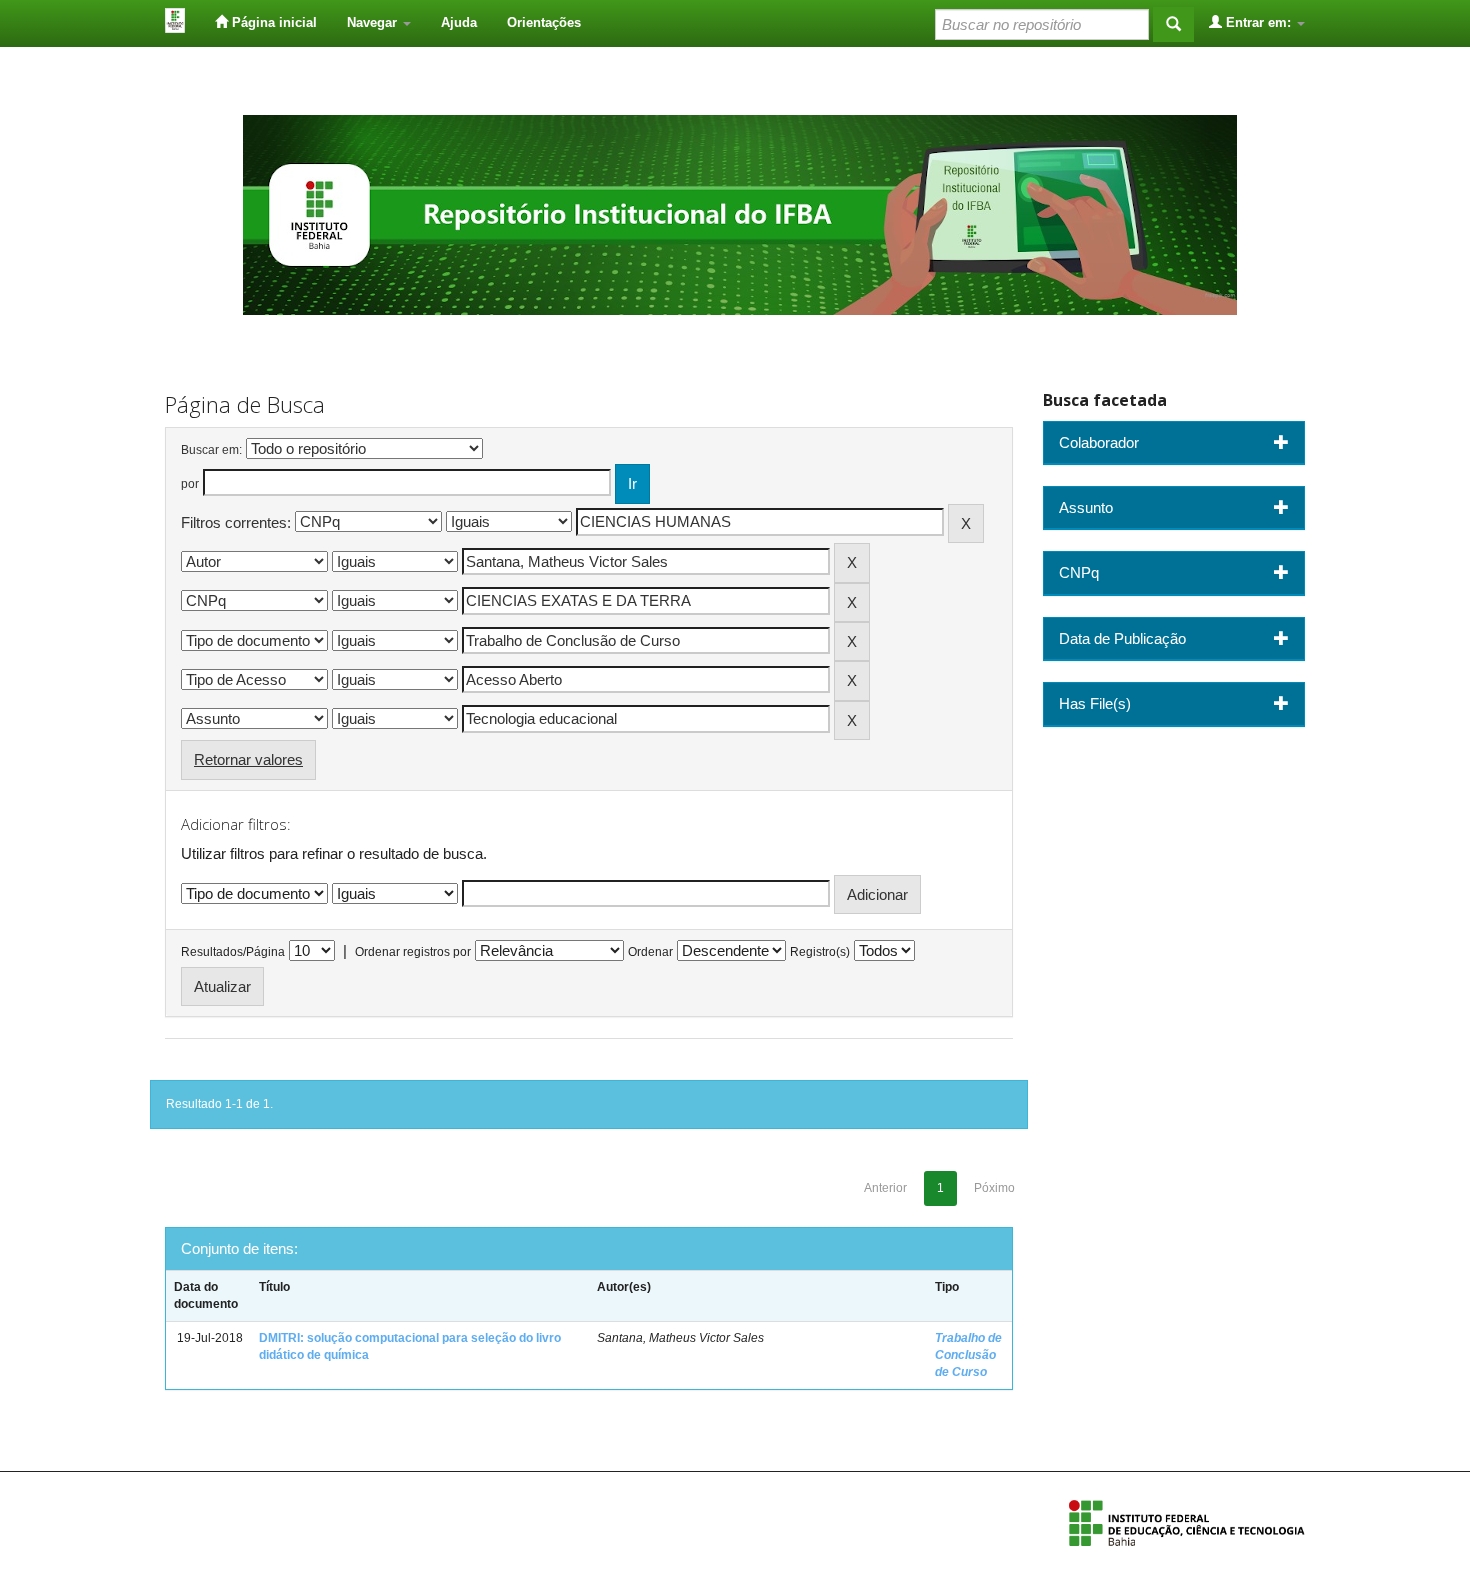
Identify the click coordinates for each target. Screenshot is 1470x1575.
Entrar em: (1258, 22)
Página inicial (272, 22)
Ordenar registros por (413, 952)
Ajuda (459, 22)
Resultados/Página (233, 952)
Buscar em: (211, 450)
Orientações (544, 22)
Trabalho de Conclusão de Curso (968, 1355)
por (190, 484)
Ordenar (650, 952)
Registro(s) (820, 952)
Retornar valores (248, 759)
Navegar (374, 22)
